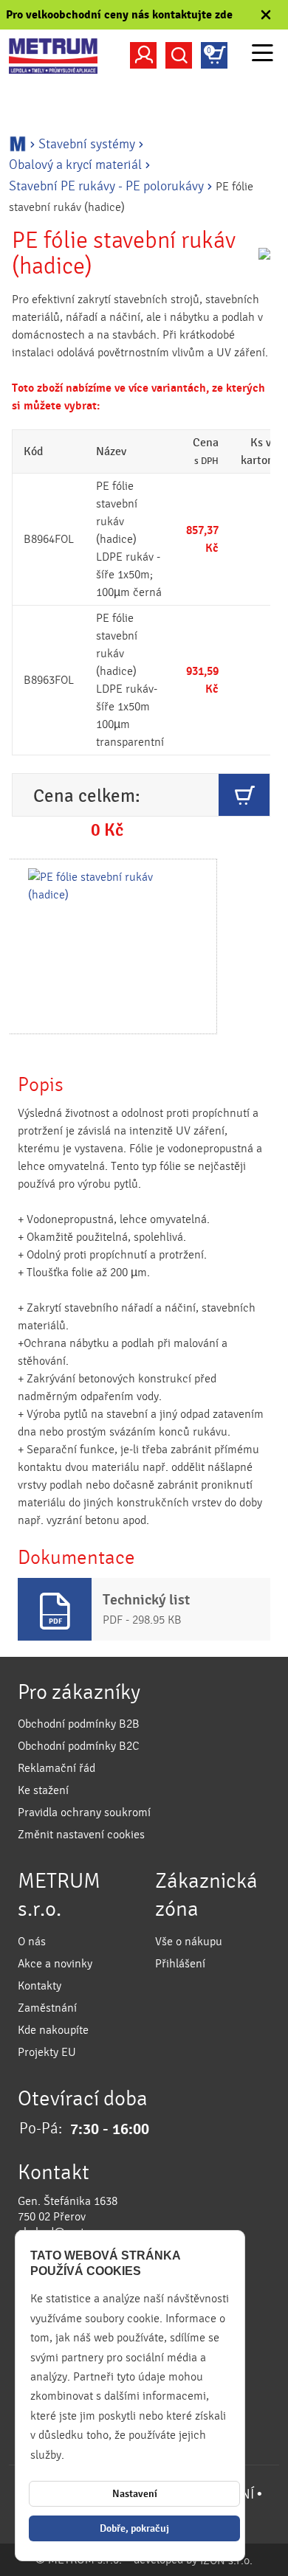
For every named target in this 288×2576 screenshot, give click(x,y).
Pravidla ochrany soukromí (84, 1812)
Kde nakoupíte (53, 2030)
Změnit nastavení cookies (81, 1835)
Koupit (244, 795)
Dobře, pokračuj (134, 2528)
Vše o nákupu (189, 1942)
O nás (32, 1942)
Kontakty (40, 1986)
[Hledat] (179, 55)
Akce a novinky (55, 1964)
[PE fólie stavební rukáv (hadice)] (112, 946)
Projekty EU (47, 2052)
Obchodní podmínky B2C (79, 1746)
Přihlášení (180, 1964)
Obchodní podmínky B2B (79, 1724)
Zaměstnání (47, 2008)
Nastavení (135, 2494)
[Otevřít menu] (263, 55)
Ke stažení (43, 1790)
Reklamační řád (56, 1768)
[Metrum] (53, 56)
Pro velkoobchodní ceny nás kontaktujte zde (119, 15)
